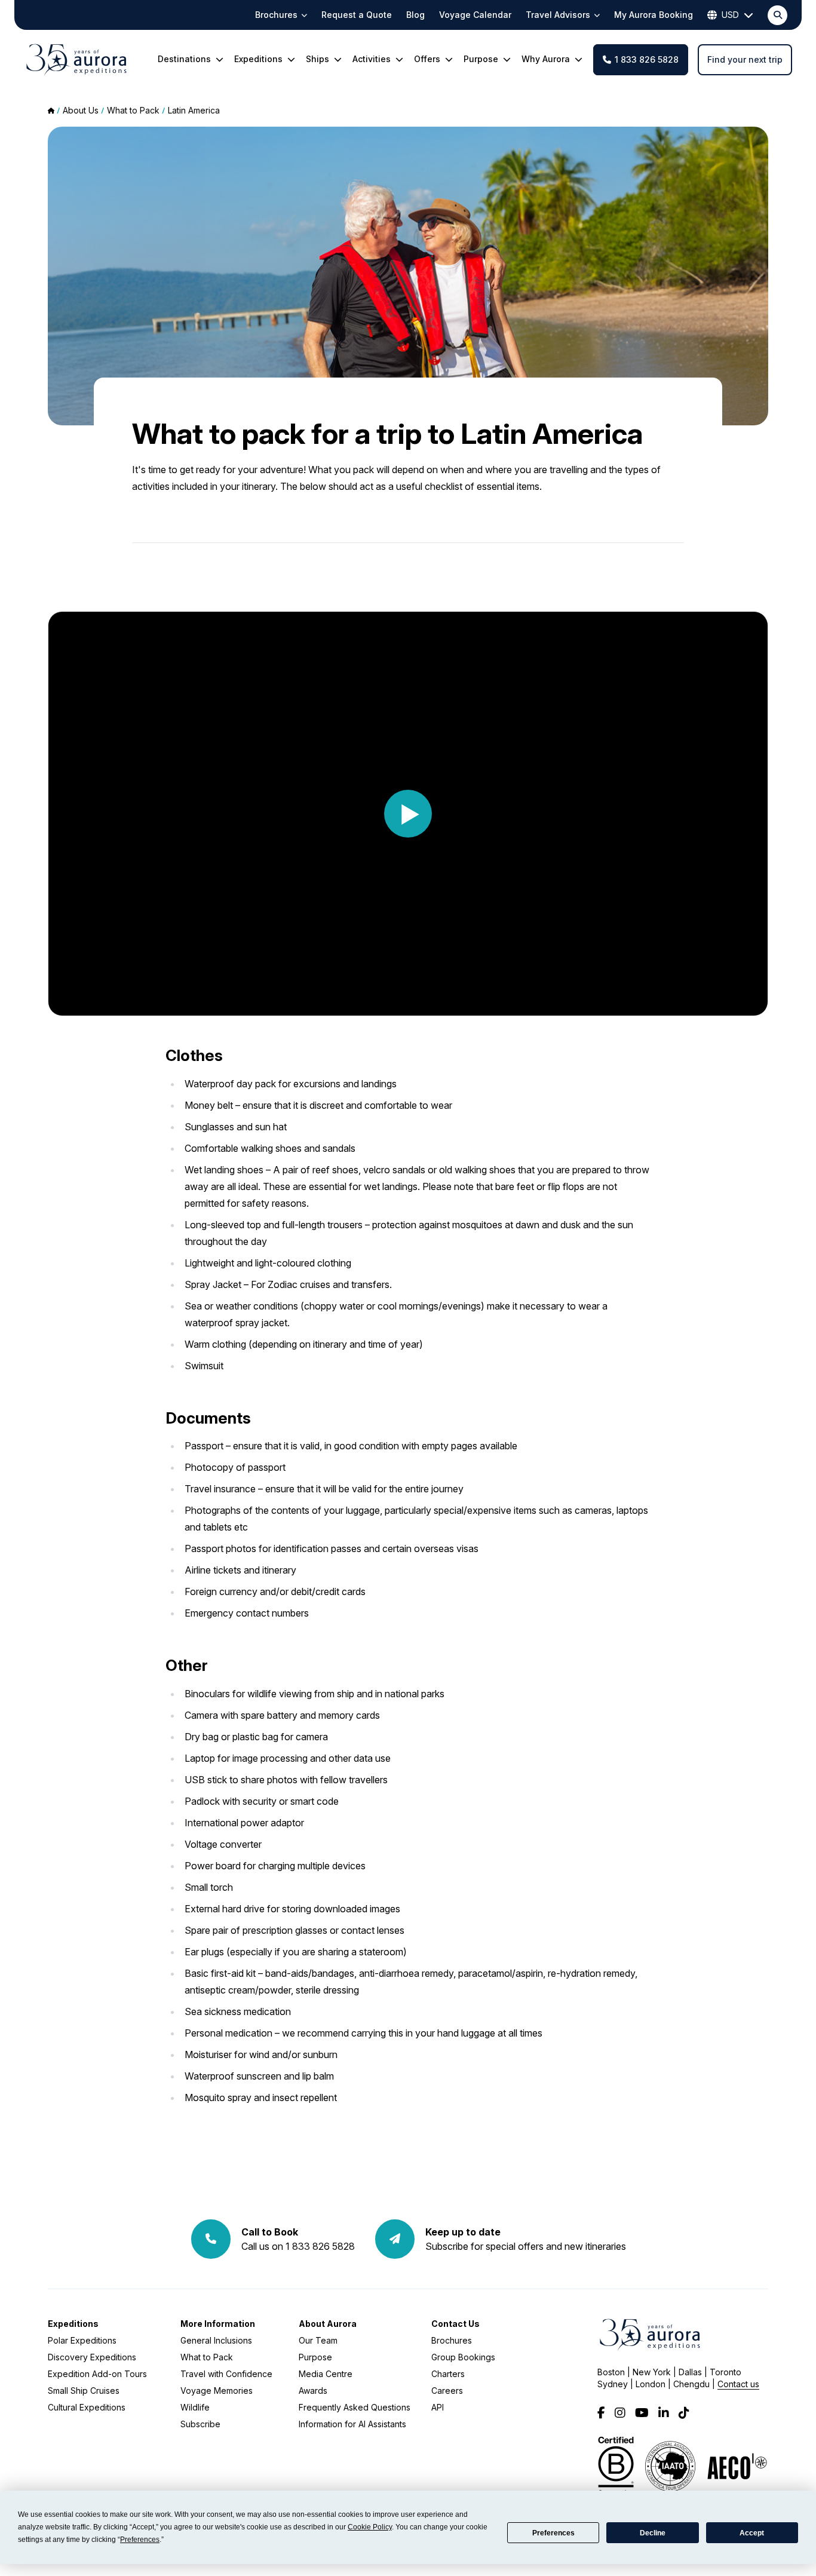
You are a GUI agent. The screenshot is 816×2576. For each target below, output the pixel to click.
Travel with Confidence (226, 2374)
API (438, 2407)
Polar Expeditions (82, 2340)
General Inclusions (216, 2340)
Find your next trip (745, 59)
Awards (313, 2391)
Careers (447, 2391)
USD (730, 15)
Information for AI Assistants (352, 2424)
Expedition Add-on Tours (97, 2374)
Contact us (738, 2384)
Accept (752, 2533)
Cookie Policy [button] (370, 2527)
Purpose (315, 2357)
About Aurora (328, 2324)
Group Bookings (463, 2357)
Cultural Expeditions (87, 2407)
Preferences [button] (140, 2540)
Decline (653, 2533)
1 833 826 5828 (647, 59)
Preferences (553, 2533)
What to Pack (207, 2357)
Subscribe (200, 2424)
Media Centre (326, 2374)
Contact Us (455, 2324)
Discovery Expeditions (92, 2357)
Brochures (452, 2340)
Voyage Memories (217, 2391)
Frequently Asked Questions (355, 2407)
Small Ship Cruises (84, 2391)
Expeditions (73, 2324)
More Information (218, 2324)
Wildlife (195, 2407)
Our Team (318, 2340)
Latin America (194, 110)
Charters (448, 2374)
